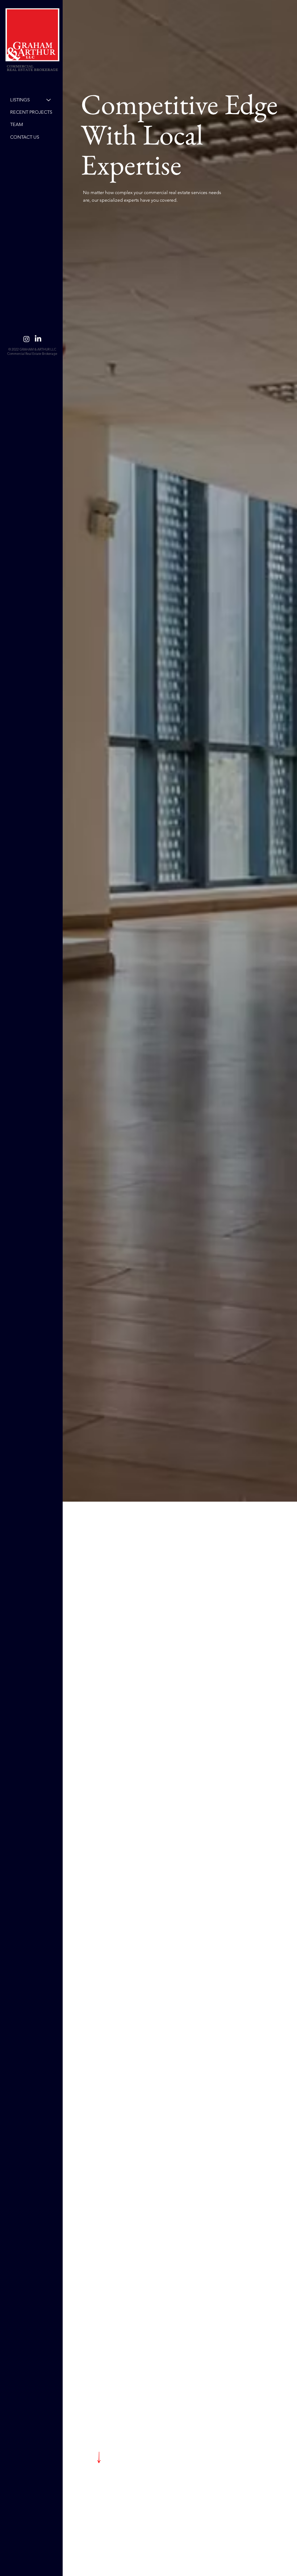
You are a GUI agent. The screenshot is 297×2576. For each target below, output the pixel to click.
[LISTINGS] (49, 100)
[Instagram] (26, 339)
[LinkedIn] (38, 339)
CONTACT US (25, 137)
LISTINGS (20, 100)
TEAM (17, 124)
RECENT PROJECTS (31, 112)
